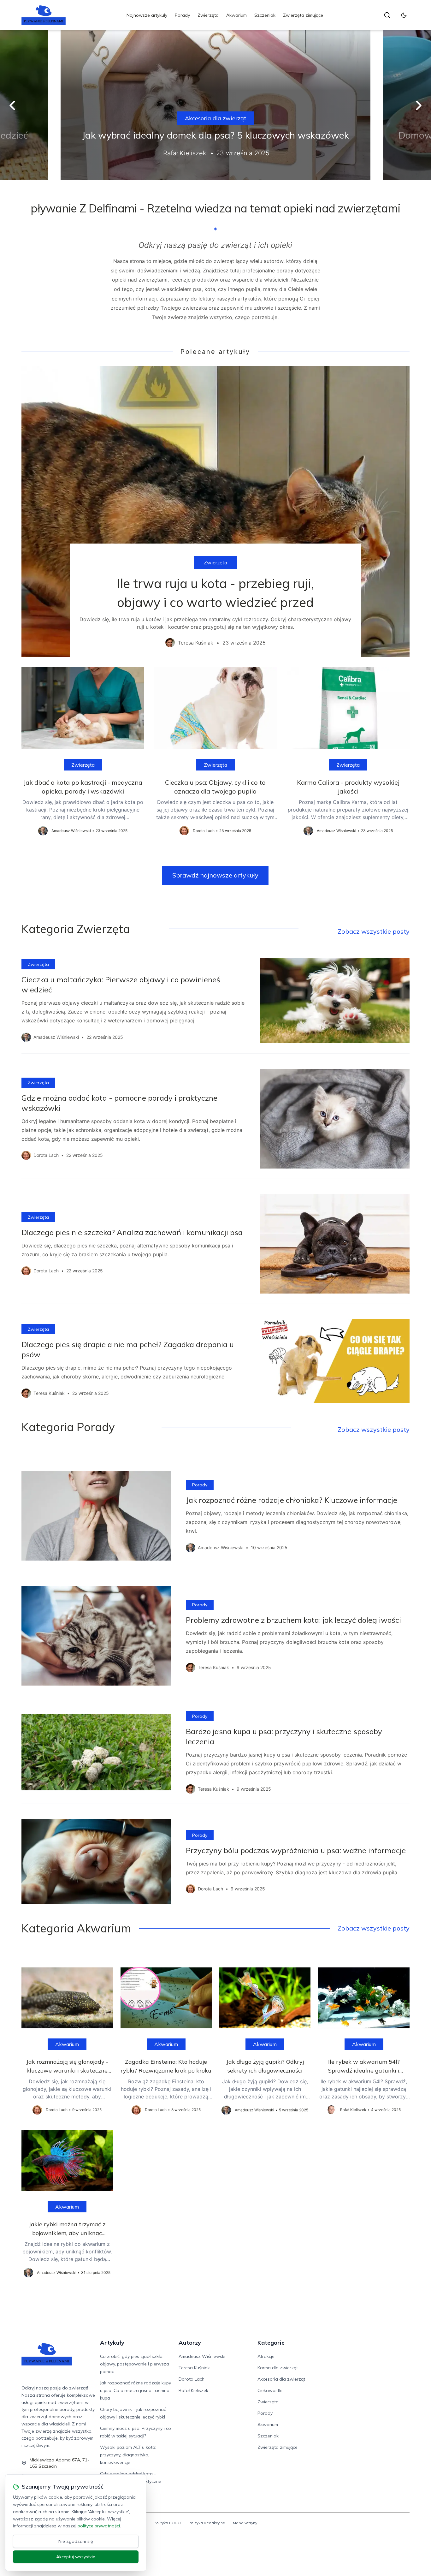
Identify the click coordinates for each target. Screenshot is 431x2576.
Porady (182, 15)
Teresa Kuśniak (194, 2368)
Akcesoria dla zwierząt (216, 118)
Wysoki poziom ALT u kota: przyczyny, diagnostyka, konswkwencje (128, 2455)
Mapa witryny (245, 2523)
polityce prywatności (99, 2526)
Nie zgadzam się (76, 2541)
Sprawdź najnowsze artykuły (215, 875)
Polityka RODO (167, 2523)
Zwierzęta (208, 15)
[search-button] (387, 15)
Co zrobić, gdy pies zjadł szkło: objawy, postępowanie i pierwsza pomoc (135, 2364)
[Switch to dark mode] (404, 15)
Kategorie (271, 2343)
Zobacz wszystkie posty (374, 931)
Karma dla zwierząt (278, 2368)
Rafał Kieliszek (193, 2390)
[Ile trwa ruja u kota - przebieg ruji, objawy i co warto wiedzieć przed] (215, 512)
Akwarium (236, 15)
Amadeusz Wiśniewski (202, 2356)
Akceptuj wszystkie (76, 2557)
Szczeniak (265, 15)
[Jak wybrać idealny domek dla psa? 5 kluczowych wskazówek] (215, 105)
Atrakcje (266, 2356)
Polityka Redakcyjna (207, 2523)
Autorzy (190, 2343)
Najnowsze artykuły (147, 15)
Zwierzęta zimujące (303, 15)
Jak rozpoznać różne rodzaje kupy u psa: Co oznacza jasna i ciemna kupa (136, 2390)
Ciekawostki (270, 2390)
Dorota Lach (192, 2379)
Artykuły (112, 2343)
